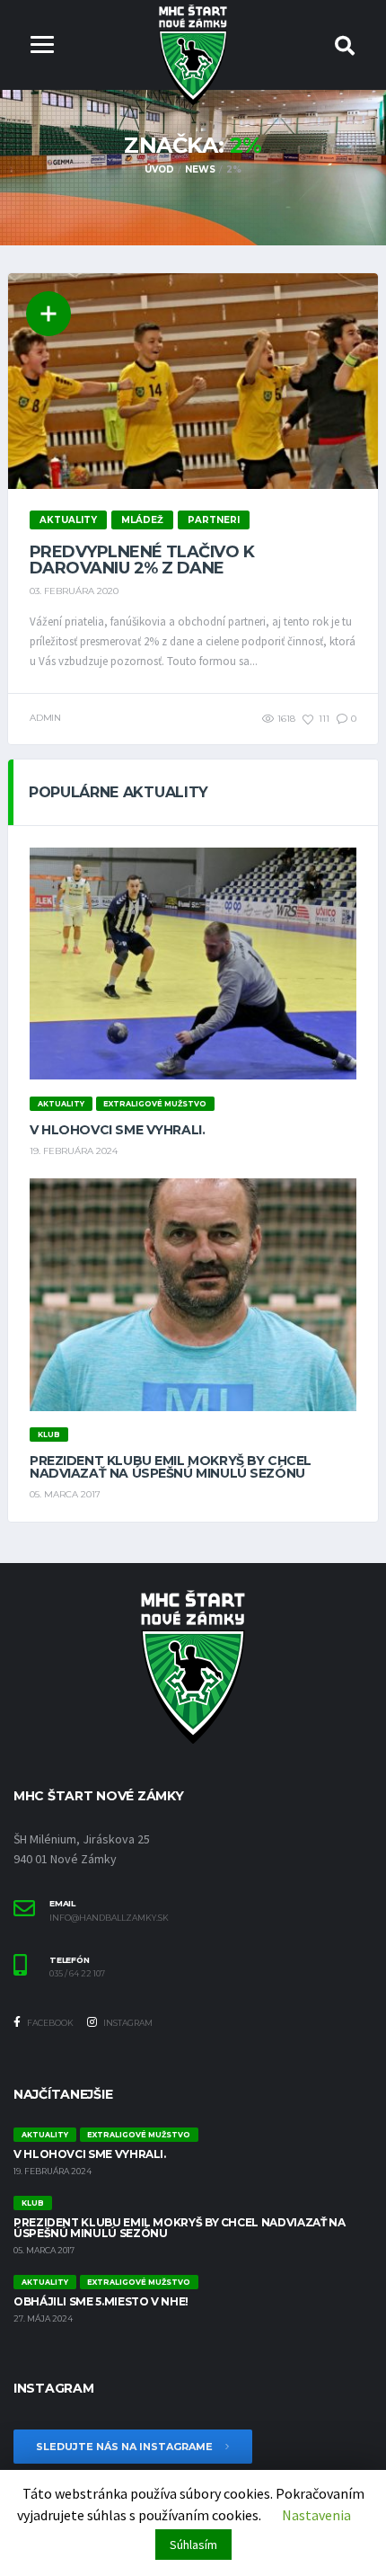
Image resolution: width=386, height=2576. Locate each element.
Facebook (49, 2023)
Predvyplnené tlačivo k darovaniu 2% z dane (142, 560)
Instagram (127, 2023)
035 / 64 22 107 (77, 1974)
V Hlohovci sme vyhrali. (117, 1130)
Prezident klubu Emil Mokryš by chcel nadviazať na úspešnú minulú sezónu (171, 1467)
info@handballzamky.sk (109, 1918)
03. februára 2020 (74, 591)
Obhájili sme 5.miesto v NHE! (101, 2301)
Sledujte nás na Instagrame (126, 2447)
